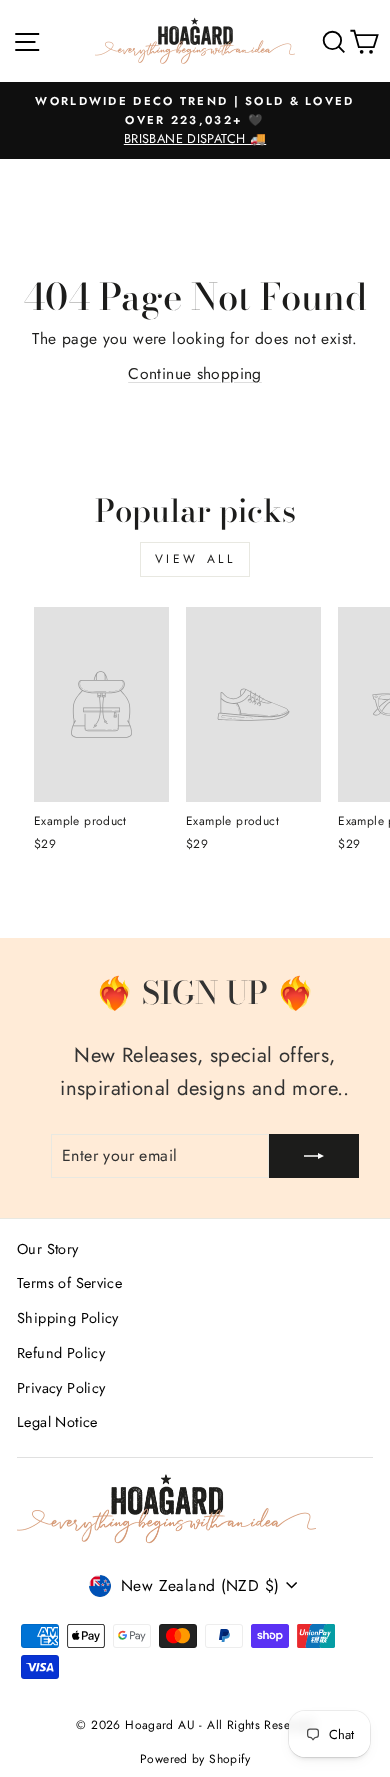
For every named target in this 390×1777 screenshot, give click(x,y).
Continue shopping (195, 373)
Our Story (48, 1249)
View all (195, 559)
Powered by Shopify (195, 1759)
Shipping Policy (68, 1318)
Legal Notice (57, 1422)
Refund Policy (61, 1353)
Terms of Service (69, 1283)
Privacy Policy (61, 1388)
